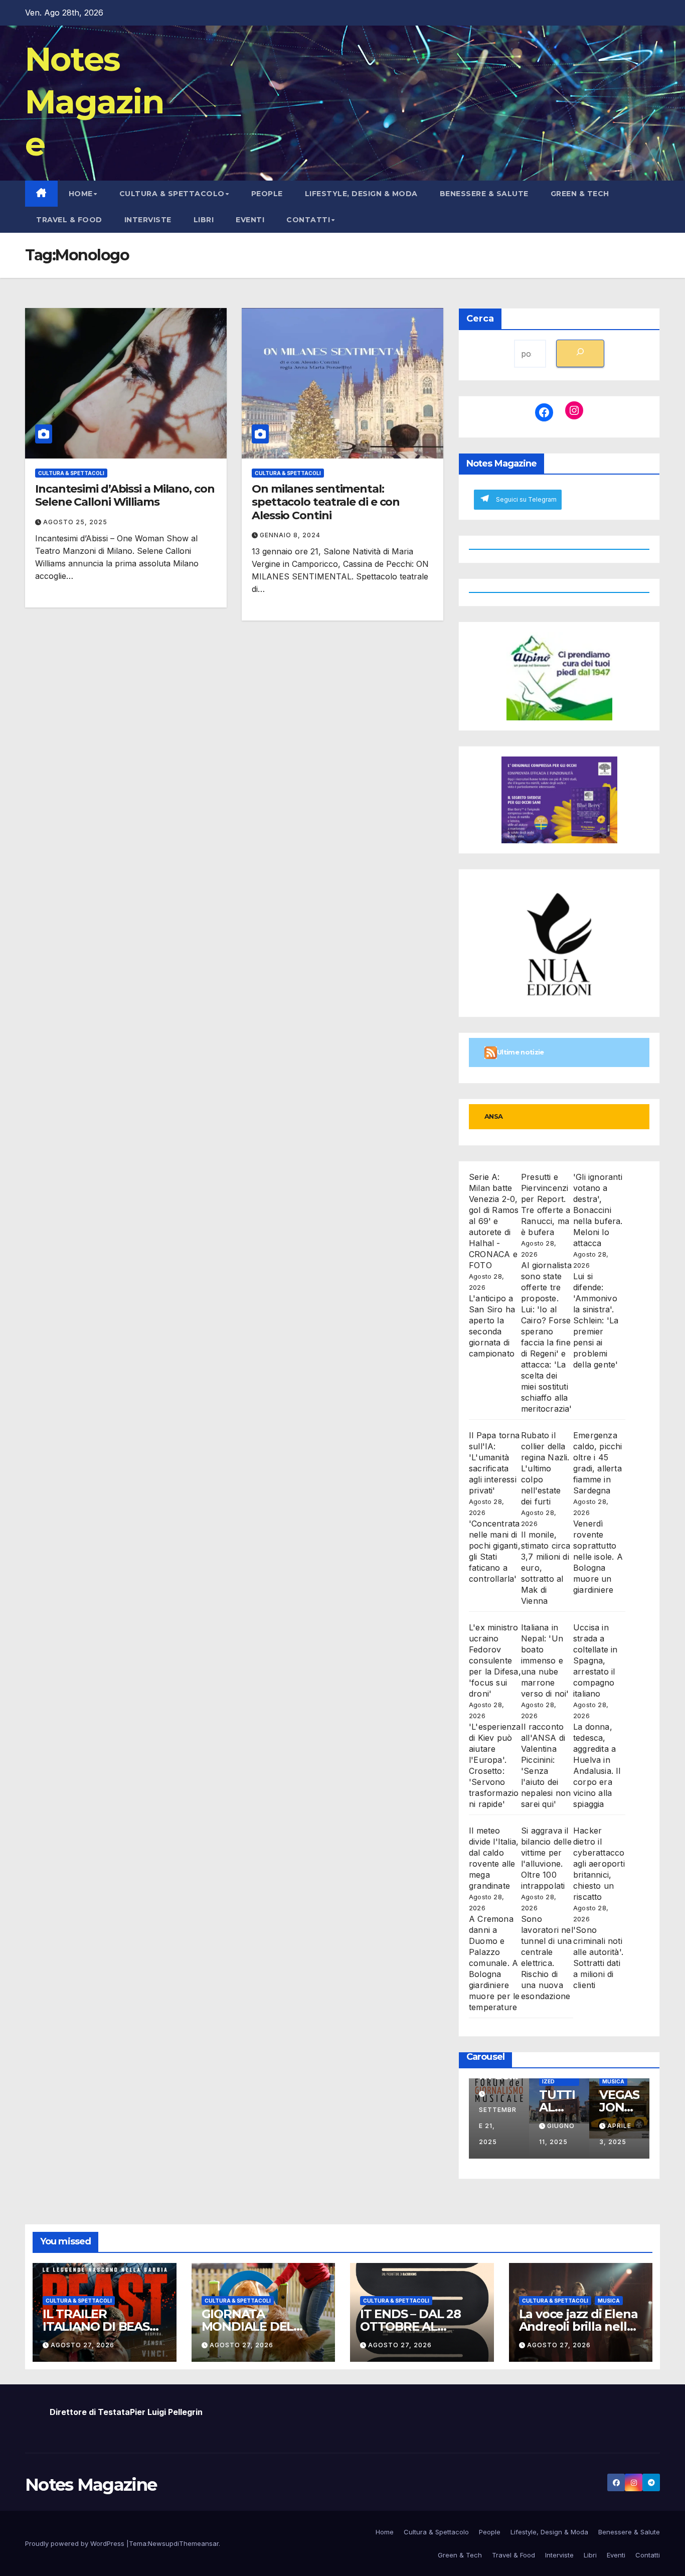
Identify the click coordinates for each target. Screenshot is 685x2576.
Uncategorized (559, 2079)
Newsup (161, 2543)
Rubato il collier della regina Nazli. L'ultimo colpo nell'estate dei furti (545, 1468)
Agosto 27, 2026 (82, 2345)
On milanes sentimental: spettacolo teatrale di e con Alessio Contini (326, 502)
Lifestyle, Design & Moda (361, 194)
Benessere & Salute (484, 194)
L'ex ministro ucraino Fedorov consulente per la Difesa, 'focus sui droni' (495, 1660)
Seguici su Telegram (526, 499)
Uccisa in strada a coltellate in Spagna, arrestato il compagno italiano (595, 1660)
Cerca (480, 319)
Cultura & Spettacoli (71, 473)
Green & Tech (580, 194)
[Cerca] (580, 353)
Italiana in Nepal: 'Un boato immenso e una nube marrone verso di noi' (545, 1660)
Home (81, 194)
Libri (204, 220)
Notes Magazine (94, 101)
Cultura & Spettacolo (172, 194)
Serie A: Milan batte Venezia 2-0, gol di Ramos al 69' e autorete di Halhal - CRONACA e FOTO (494, 1221)
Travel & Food (69, 220)
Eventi (250, 220)
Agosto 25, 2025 (75, 522)
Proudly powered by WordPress (76, 2543)
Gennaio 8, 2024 (290, 535)
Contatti (308, 220)
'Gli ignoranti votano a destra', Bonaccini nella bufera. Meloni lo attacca (598, 1210)
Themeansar (199, 2543)
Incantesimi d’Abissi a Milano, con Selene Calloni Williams (125, 495)
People (267, 194)
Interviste (148, 220)
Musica (613, 2081)
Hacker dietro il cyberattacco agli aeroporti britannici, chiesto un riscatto (599, 1864)
